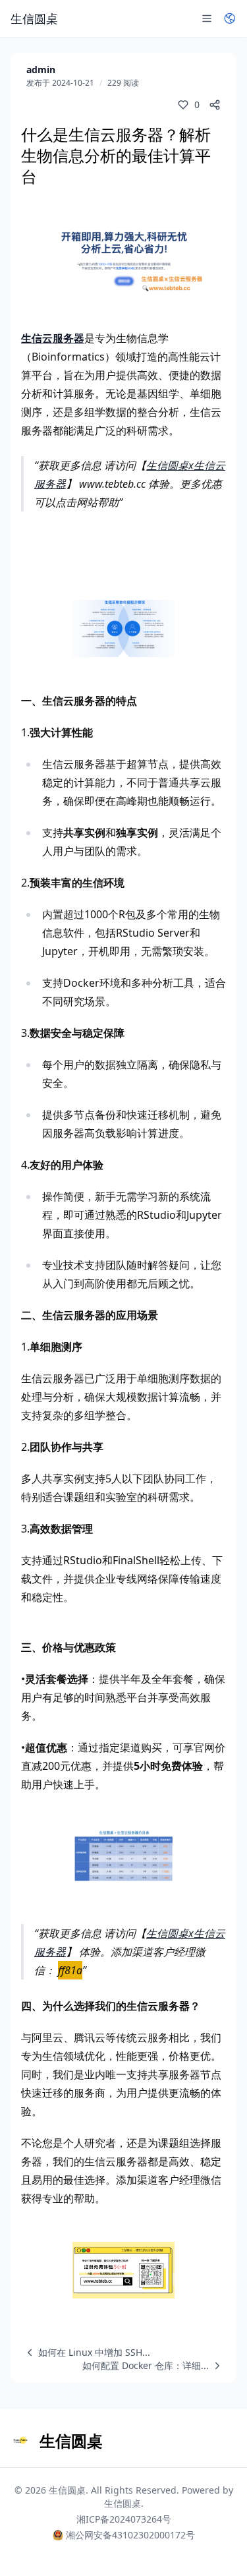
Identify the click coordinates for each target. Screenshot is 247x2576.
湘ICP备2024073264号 (124, 2519)
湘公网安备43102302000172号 (130, 2535)
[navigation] (86, 2353)
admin (41, 70)
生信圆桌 (67, 2490)
